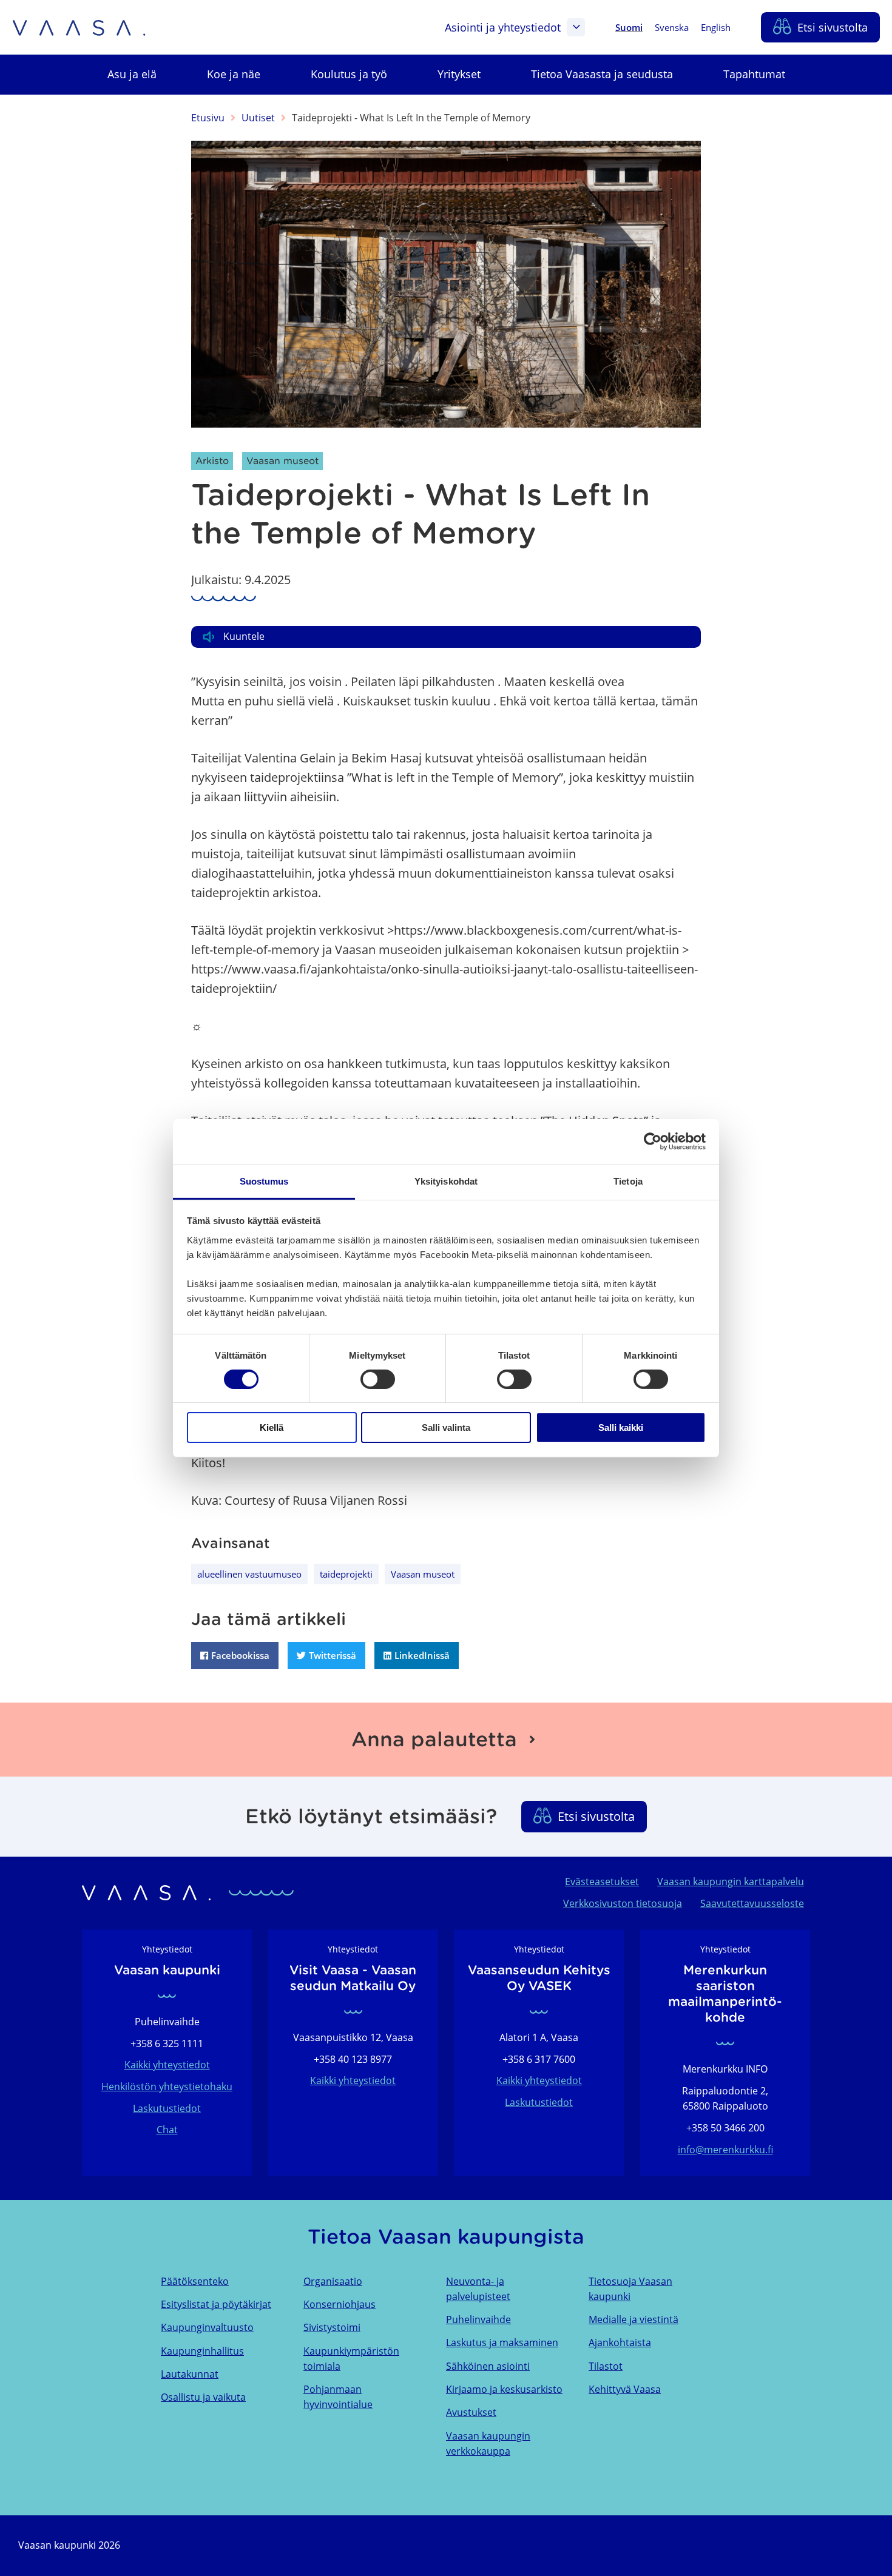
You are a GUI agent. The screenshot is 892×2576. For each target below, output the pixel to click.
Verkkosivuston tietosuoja (623, 1903)
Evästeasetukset (602, 1882)
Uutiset (258, 118)
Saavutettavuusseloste (752, 1903)
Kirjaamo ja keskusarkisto (504, 2389)
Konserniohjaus (340, 2304)
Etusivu (208, 118)
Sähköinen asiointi (488, 2366)
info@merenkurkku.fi (725, 2150)
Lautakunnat (190, 2374)
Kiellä (272, 1428)
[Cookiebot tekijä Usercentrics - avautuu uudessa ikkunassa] (653, 1142)
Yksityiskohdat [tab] (446, 1181)
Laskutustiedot (167, 2108)
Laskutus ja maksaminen (502, 2342)
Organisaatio (333, 2281)
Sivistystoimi (332, 2327)
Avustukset (471, 2412)
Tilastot (606, 2366)
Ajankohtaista (620, 2342)
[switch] (378, 1379)
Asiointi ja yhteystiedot (503, 27)
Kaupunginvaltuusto (207, 2327)
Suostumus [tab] (264, 1181)
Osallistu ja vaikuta (203, 2397)
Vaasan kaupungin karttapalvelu (731, 1882)
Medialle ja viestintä (634, 2319)
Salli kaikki (621, 1428)
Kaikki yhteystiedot (167, 2065)
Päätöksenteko (195, 2281)
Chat (167, 2130)
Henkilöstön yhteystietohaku (167, 2087)
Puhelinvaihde (478, 2319)
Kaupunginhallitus (202, 2351)
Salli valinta (446, 1428)
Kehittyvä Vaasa (625, 2389)
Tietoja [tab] (628, 1181)
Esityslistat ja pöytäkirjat (216, 2304)
